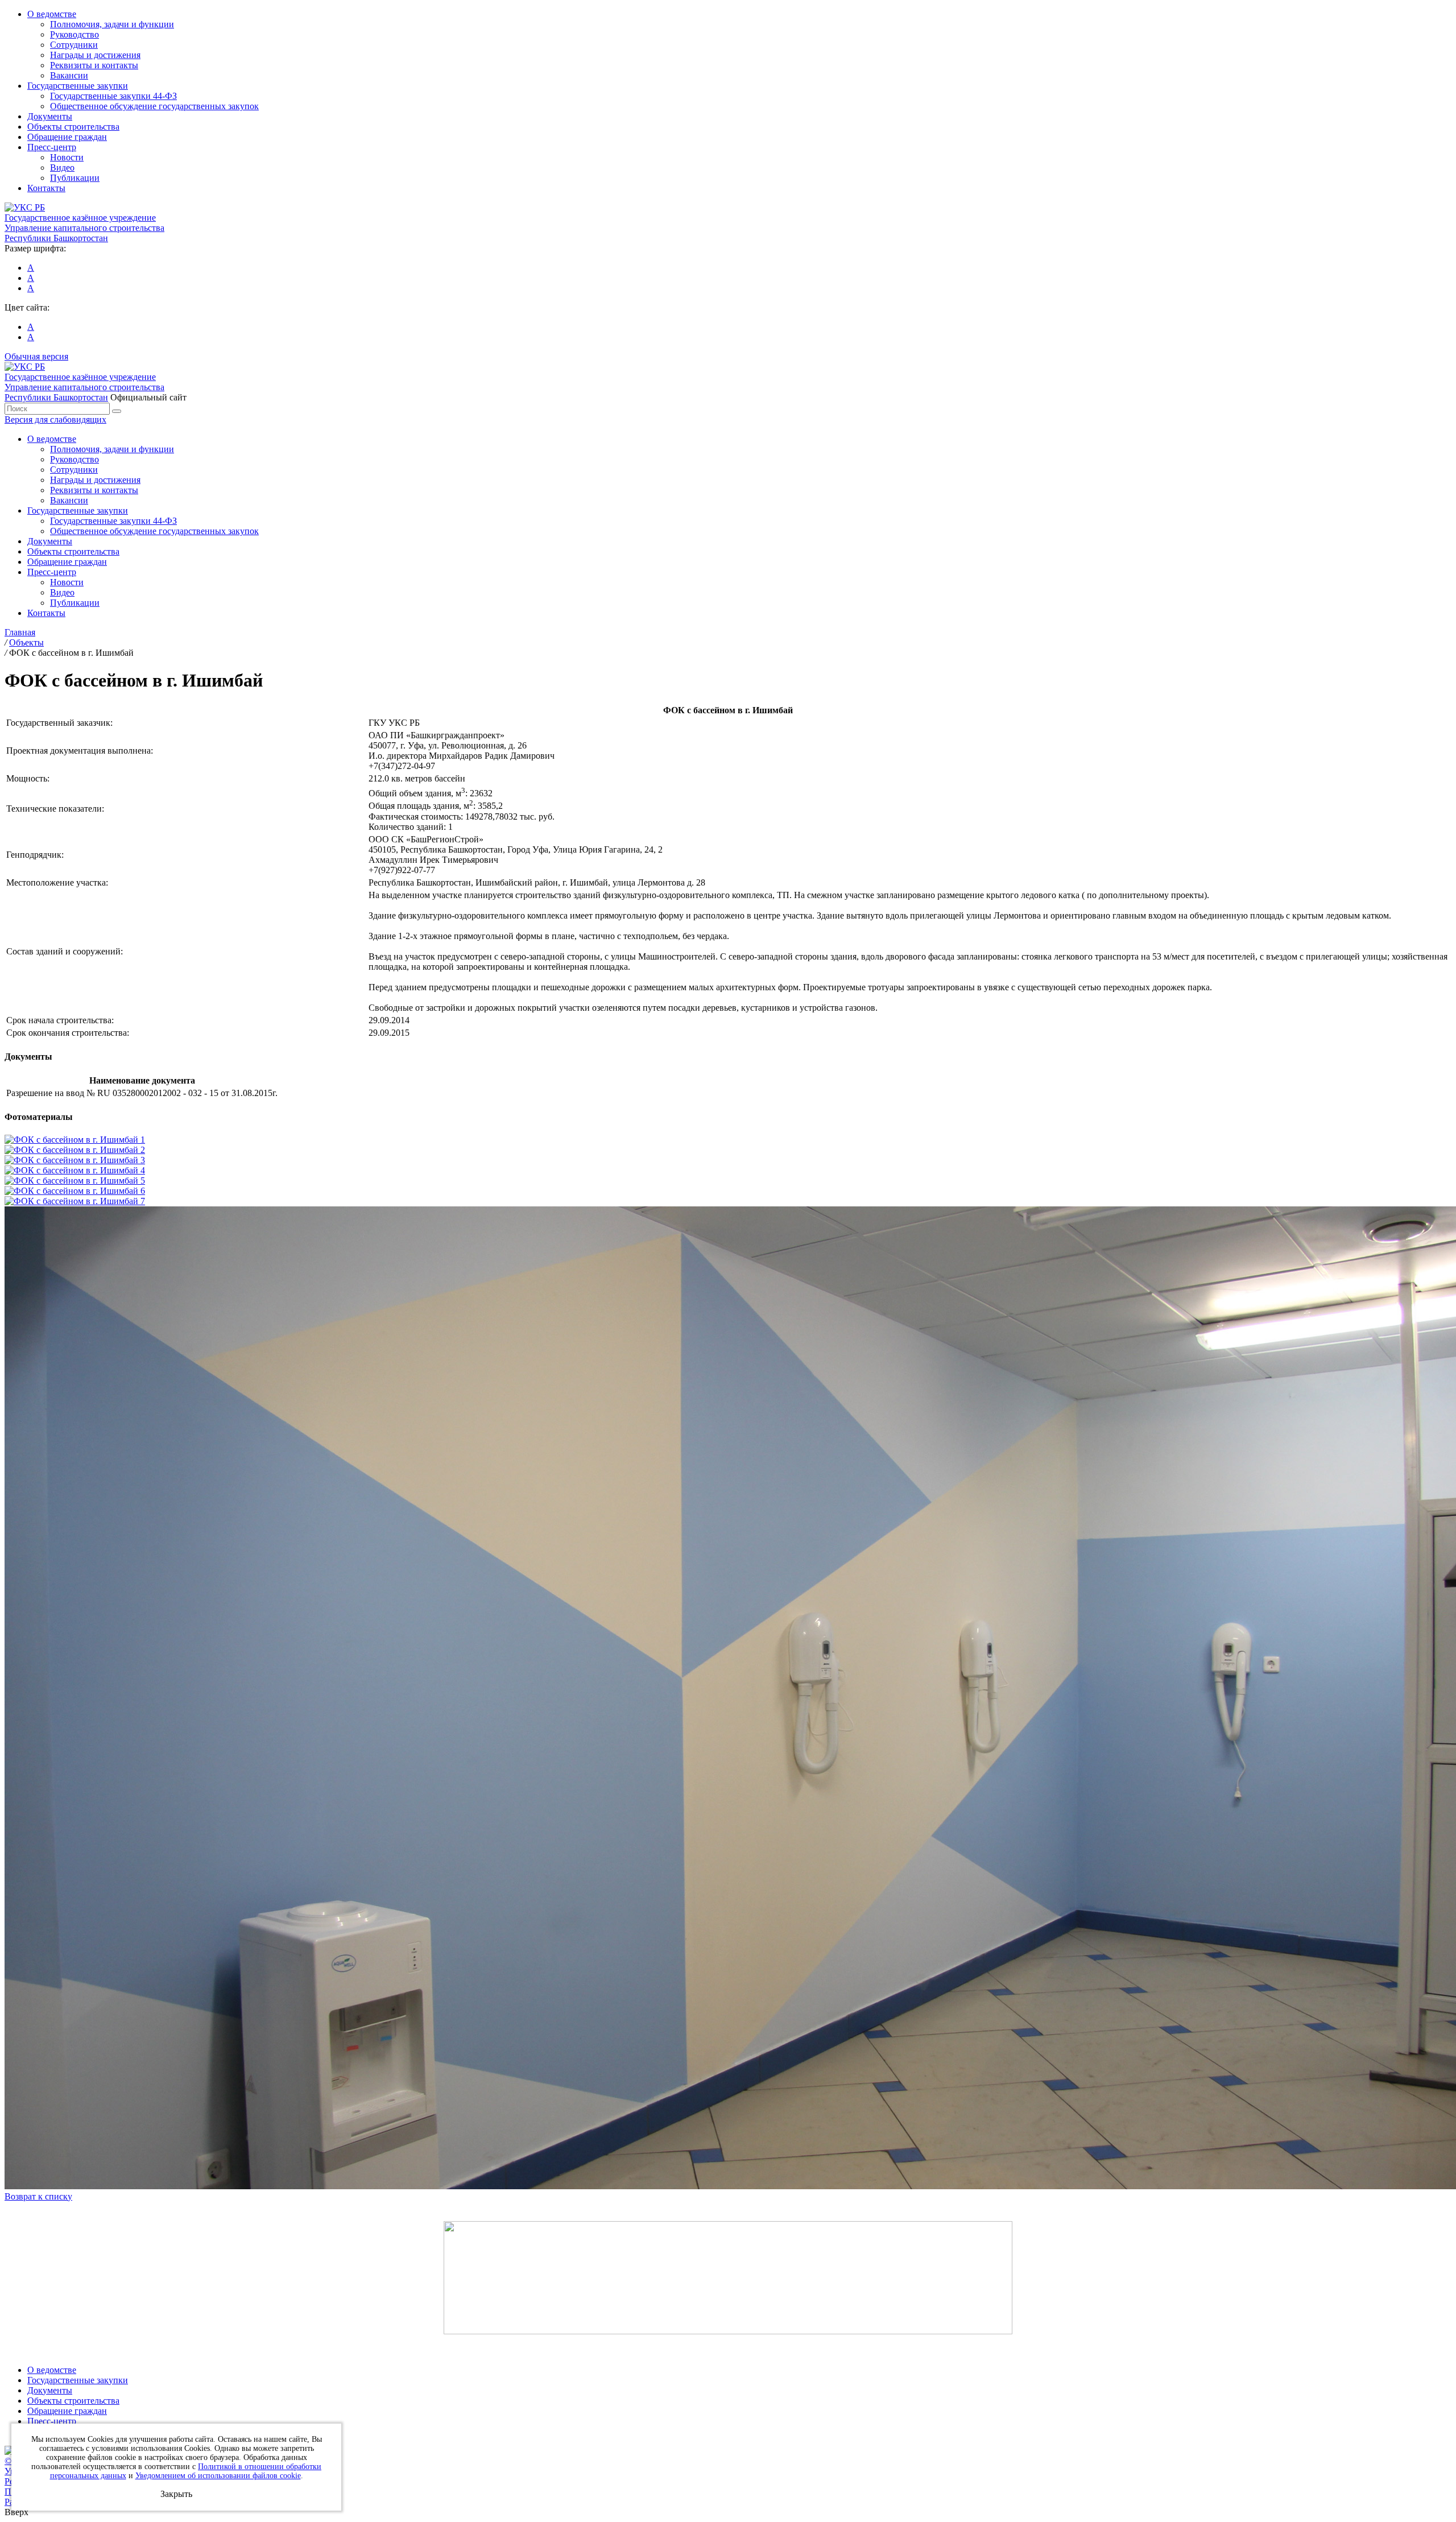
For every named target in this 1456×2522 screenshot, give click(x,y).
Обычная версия (36, 356)
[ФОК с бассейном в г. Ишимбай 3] (75, 1160)
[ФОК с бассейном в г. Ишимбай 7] (75, 1201)
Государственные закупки (78, 86)
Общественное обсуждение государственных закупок (154, 106)
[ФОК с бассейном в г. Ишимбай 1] (75, 1140)
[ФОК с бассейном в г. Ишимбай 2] (75, 1150)
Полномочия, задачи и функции (112, 24)
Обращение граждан (67, 137)
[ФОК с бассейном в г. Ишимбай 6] (75, 1191)
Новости (67, 157)
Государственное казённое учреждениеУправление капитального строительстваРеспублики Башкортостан (84, 387)
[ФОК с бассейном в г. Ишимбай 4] (75, 1170)
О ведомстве (52, 14)
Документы (50, 116)
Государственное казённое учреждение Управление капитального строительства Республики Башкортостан (84, 228)
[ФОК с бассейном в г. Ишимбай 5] (75, 1181)
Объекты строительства (73, 127)
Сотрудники (74, 45)
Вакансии (69, 75)
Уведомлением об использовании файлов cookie (218, 2476)
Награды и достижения (95, 55)
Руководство (75, 34)
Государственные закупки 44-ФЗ (113, 96)
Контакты (46, 188)
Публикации (75, 178)
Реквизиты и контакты (94, 65)
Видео (62, 168)
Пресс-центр (52, 147)
